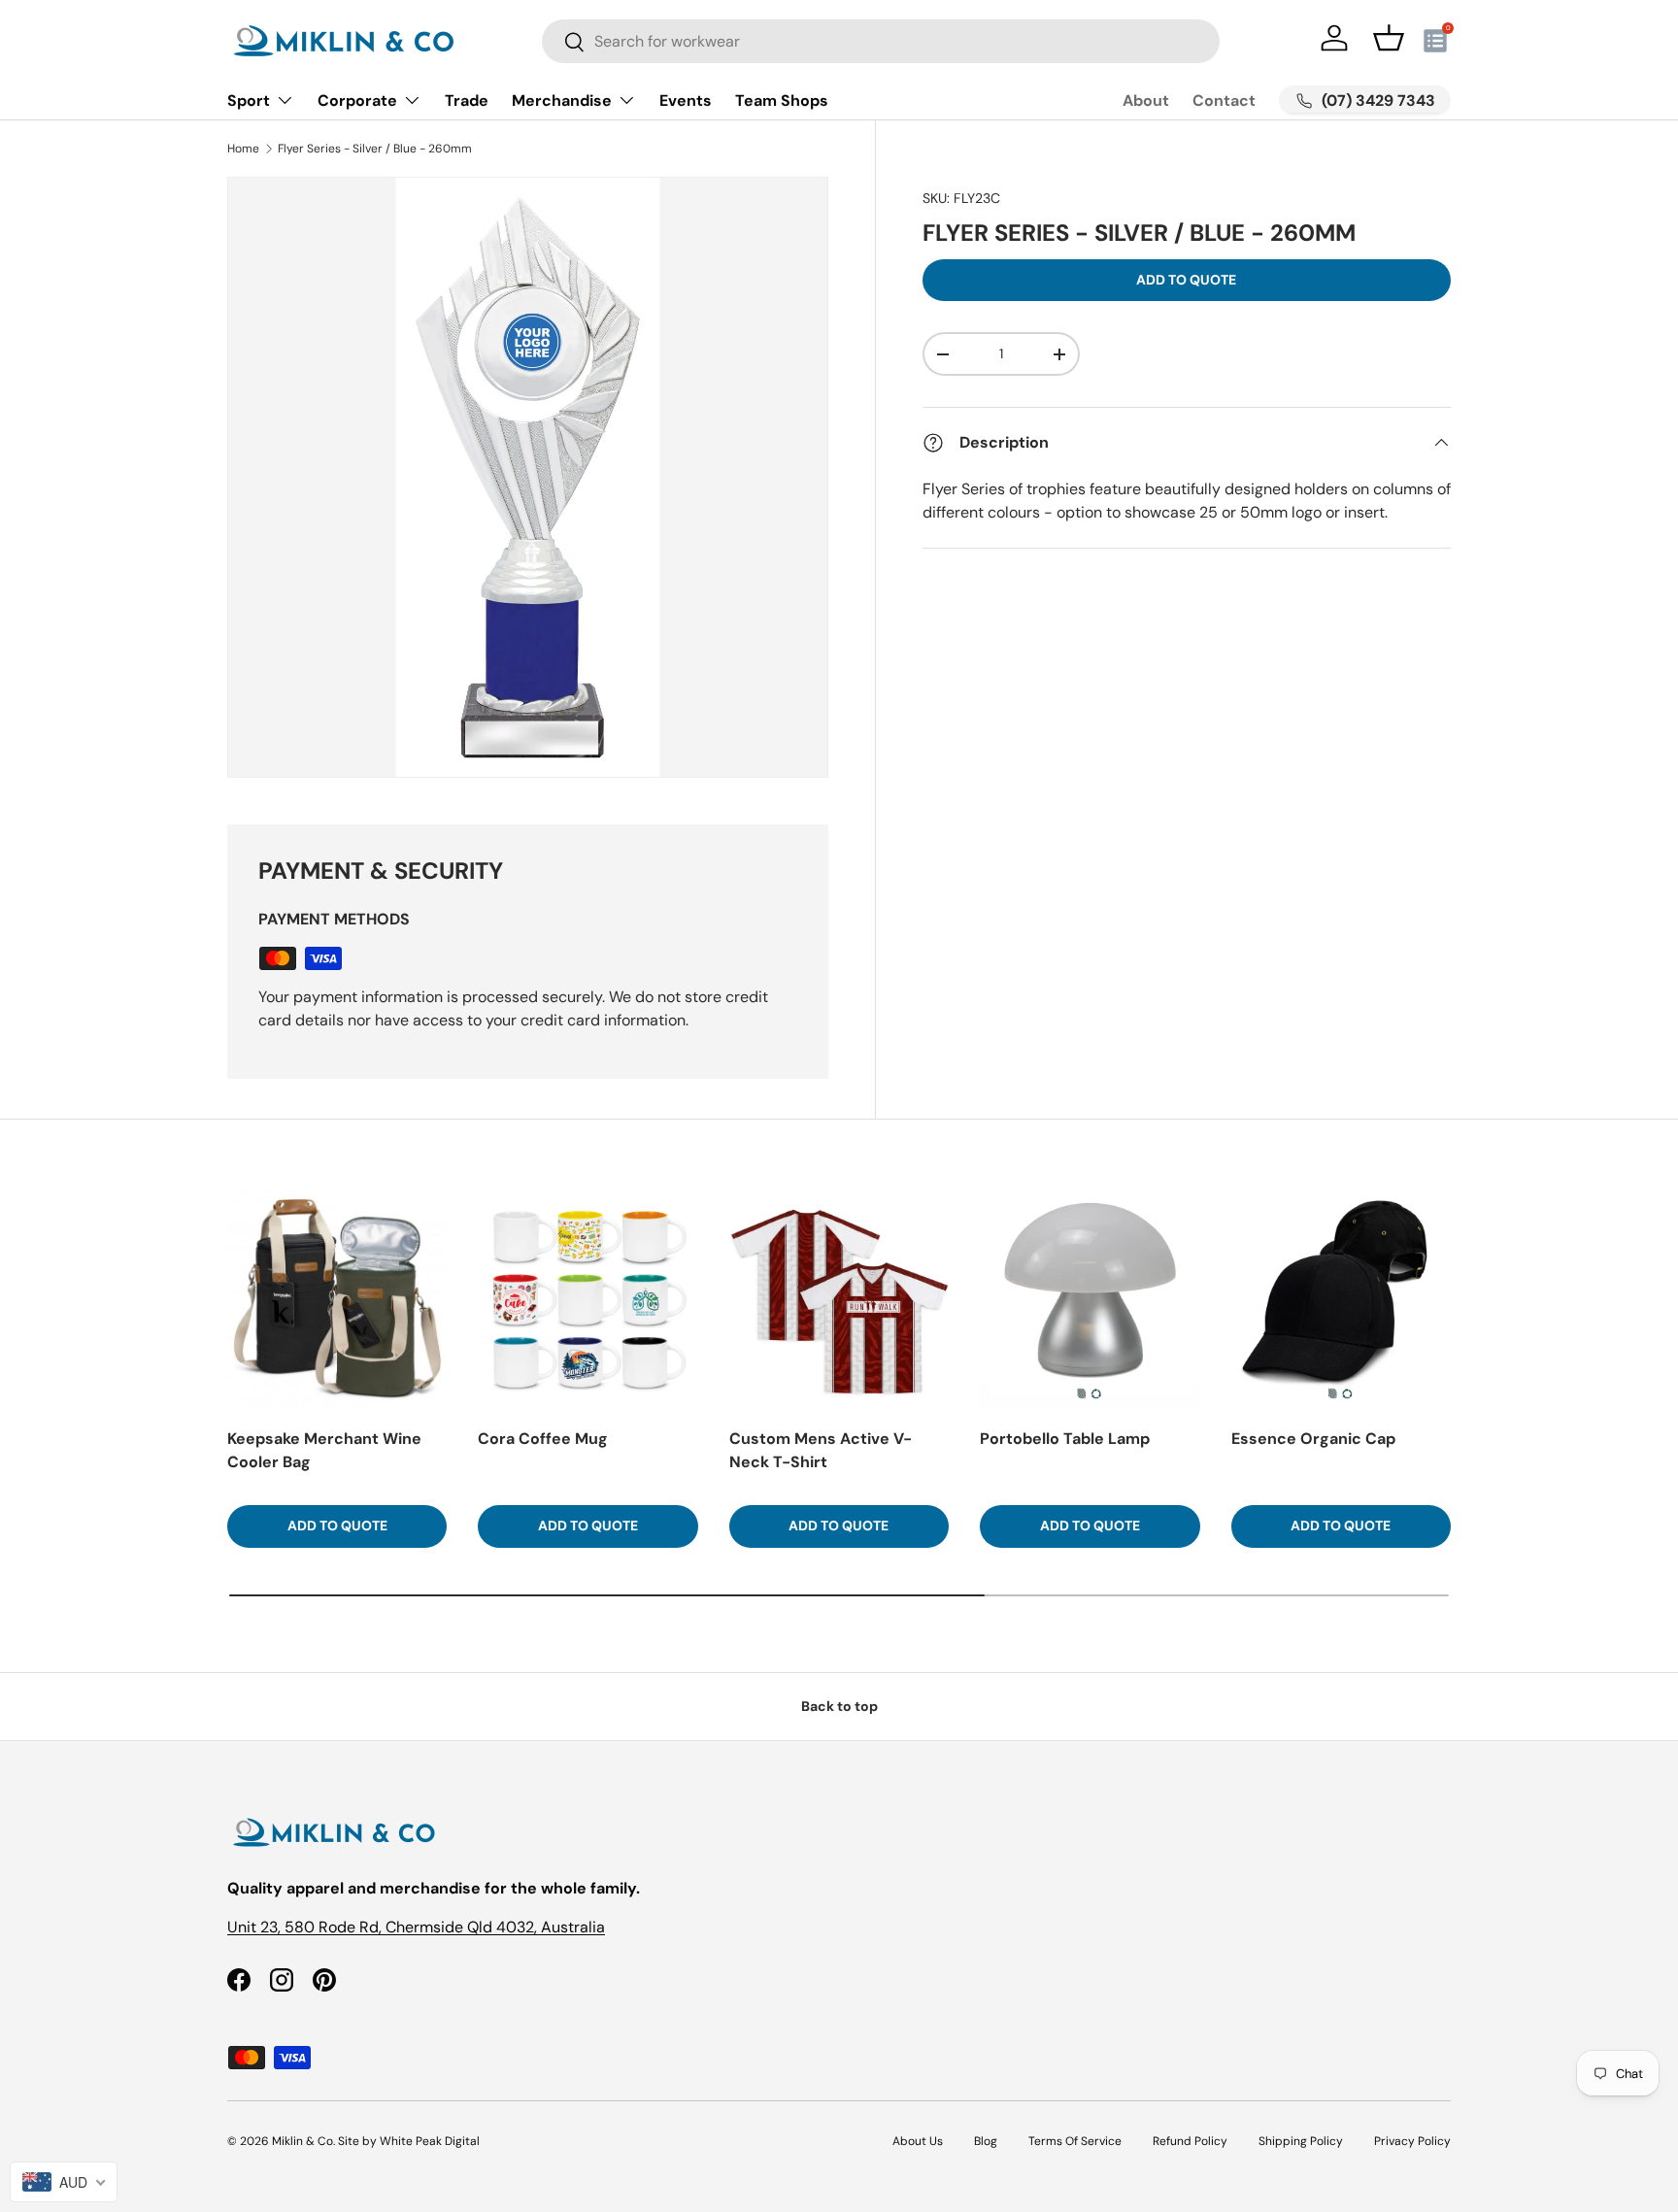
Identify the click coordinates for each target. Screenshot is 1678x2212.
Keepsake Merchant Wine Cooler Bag (324, 1450)
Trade (467, 101)
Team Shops (782, 101)
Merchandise (562, 101)
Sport (249, 101)
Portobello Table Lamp (1065, 1439)
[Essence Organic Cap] (1341, 1298)
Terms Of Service (1075, 2141)
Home (243, 149)
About (1146, 101)
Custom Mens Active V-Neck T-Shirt (821, 1450)
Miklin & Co (302, 2141)
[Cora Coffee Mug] (587, 1298)
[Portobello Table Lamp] (1090, 1298)
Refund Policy (1190, 2141)
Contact (1224, 101)
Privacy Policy (1412, 2141)
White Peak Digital (430, 2141)
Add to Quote (1186, 280)
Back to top (839, 1706)
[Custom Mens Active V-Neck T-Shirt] (839, 1298)
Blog (986, 2141)
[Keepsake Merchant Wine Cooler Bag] (337, 1298)
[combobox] (881, 41)
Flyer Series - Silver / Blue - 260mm (375, 149)
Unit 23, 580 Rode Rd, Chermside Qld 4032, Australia (416, 1927)
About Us (918, 2141)
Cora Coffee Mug (543, 1439)
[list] (528, 477)
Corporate (357, 101)
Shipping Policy (1301, 2141)
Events (686, 101)
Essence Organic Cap (1313, 1439)
